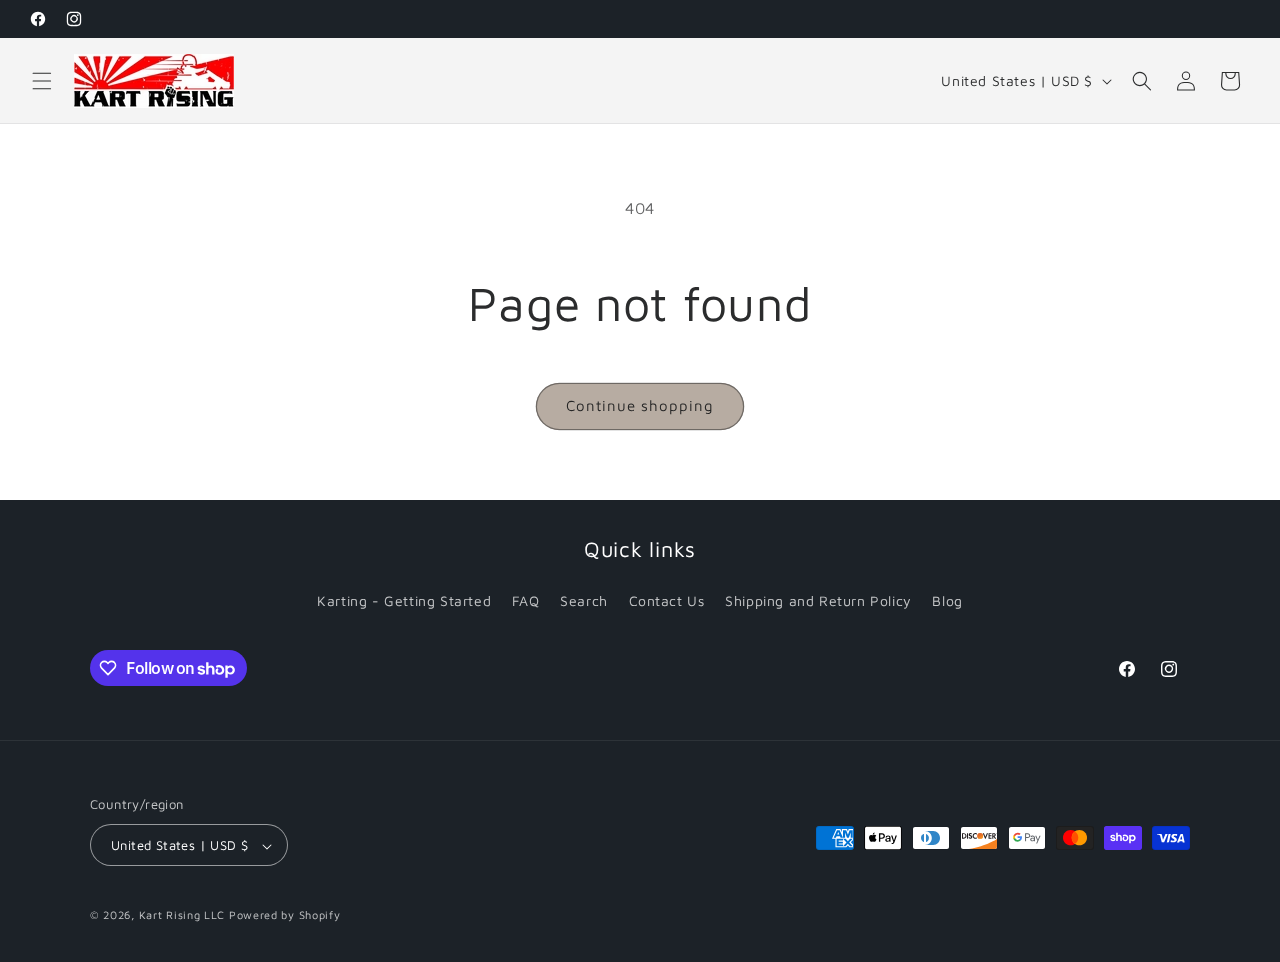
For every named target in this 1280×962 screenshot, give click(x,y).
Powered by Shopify (285, 915)
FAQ (526, 600)
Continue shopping (640, 405)
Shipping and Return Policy (818, 600)
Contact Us (667, 600)
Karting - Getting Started (404, 600)
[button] (42, 81)
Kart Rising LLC (182, 915)
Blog (947, 600)
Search (584, 600)
